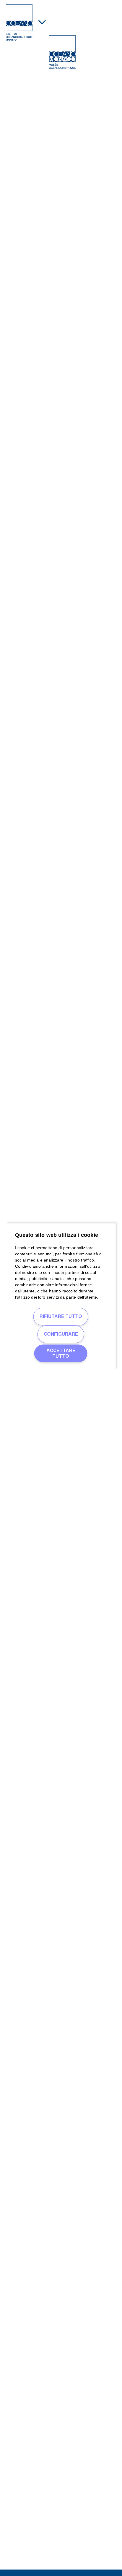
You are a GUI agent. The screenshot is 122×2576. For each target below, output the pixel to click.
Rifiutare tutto (61, 1317)
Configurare (61, 1334)
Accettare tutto (61, 1353)
